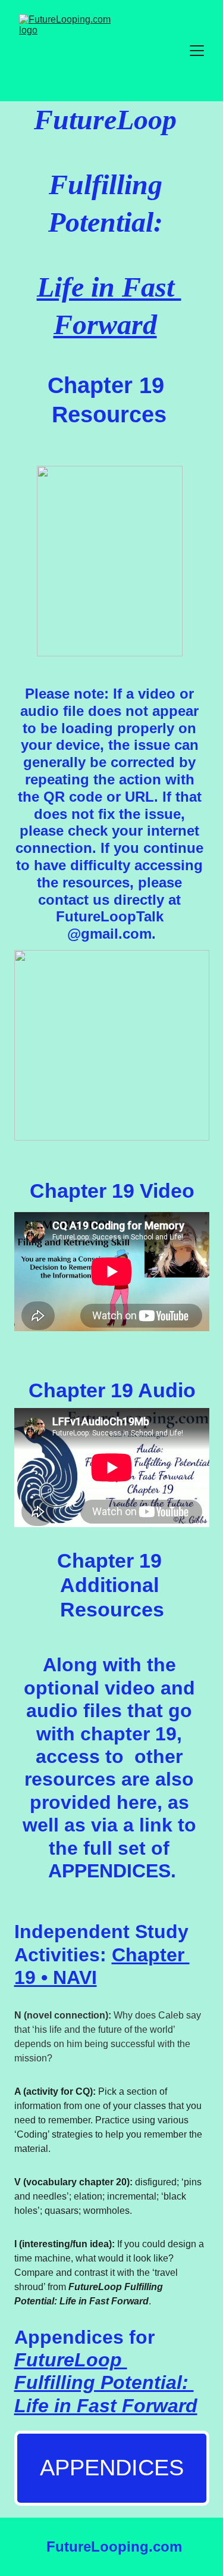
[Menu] (197, 51)
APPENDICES (112, 2468)
